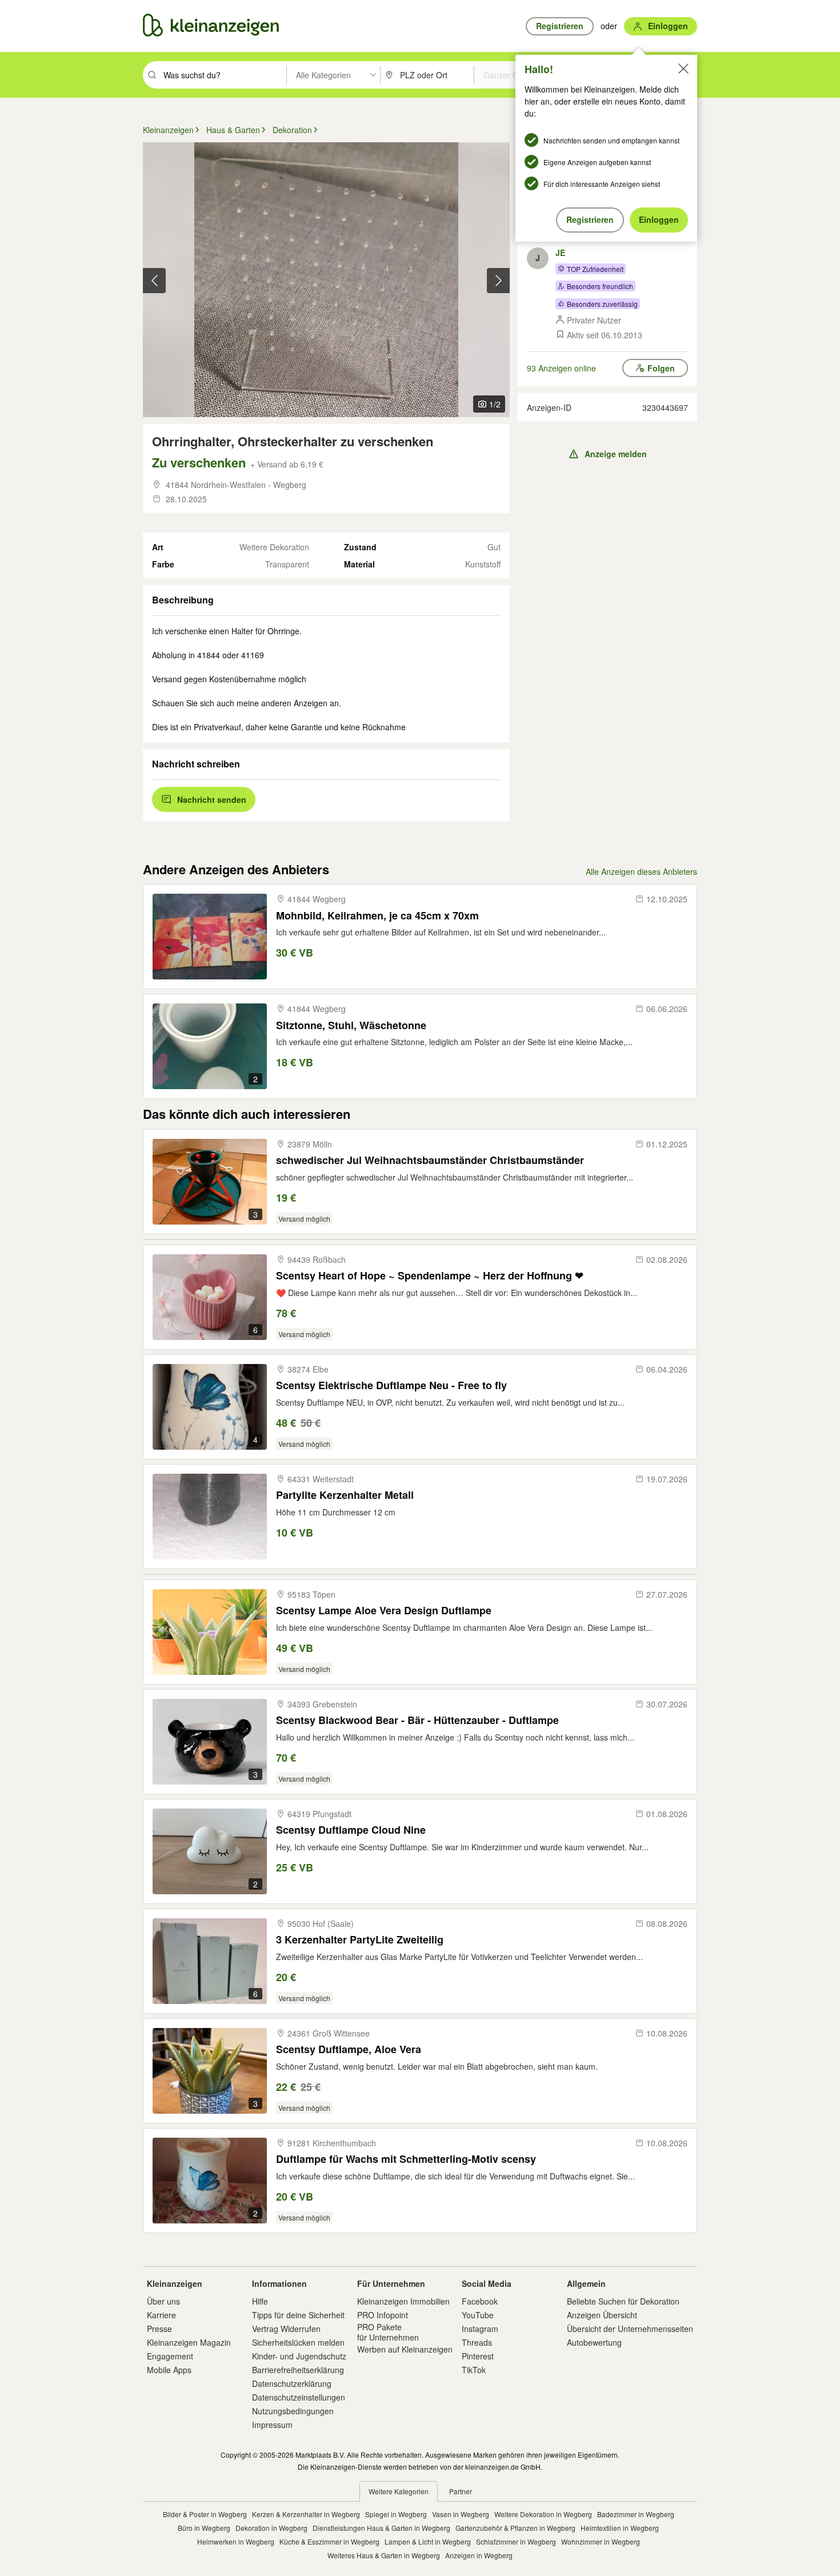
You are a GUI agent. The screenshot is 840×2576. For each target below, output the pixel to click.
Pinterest (478, 2356)
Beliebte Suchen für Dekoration (623, 2301)
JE (560, 253)
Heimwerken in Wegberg (236, 2541)
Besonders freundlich (600, 286)
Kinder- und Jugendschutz (299, 2356)
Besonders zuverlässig (602, 304)
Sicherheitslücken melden (298, 2342)
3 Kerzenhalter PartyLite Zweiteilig (360, 1940)
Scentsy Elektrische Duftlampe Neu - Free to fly (391, 1385)
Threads (477, 2342)
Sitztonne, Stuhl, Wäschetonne (351, 1025)
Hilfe (260, 2301)
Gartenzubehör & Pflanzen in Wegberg (515, 2528)
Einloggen (659, 219)
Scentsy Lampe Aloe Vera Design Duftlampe (384, 1611)
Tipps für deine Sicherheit (298, 2315)
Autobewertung (594, 2342)
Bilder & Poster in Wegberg (205, 2514)
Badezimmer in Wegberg (636, 2514)
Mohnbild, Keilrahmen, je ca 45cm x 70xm (377, 916)
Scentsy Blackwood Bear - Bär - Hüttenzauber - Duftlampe (417, 1720)
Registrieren (590, 219)
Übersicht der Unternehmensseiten (630, 2329)
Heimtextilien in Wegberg (620, 2528)
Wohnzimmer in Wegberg (601, 2541)
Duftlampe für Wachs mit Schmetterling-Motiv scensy (406, 2159)
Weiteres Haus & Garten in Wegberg (384, 2555)
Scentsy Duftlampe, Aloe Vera (349, 2049)
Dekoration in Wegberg (271, 2528)
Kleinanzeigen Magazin (189, 2342)
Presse (159, 2329)
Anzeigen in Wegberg (479, 2555)
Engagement (170, 2356)
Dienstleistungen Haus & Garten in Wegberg (381, 2528)
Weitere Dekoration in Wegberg (543, 2514)
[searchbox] (224, 75)
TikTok (474, 2370)
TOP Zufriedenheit (595, 269)
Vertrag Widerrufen (286, 2329)
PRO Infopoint (383, 2315)
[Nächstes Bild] (498, 281)
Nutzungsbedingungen (293, 2411)
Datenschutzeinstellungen (299, 2397)
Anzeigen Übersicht (602, 2315)
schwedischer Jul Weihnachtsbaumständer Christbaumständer (430, 1160)
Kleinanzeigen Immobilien (403, 2301)
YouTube (478, 2315)
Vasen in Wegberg (461, 2514)
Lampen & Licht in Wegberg (428, 2541)
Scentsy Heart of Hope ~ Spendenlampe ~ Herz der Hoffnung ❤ (430, 1276)
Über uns (163, 2301)
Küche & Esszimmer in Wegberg (329, 2541)
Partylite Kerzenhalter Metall (345, 1495)
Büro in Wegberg (204, 2528)
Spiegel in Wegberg (396, 2514)
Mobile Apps (169, 2370)
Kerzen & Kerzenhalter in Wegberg (306, 2514)
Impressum (272, 2425)
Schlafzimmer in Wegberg (516, 2541)
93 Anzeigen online (561, 368)
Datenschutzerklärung (292, 2383)
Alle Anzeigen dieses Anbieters (641, 871)
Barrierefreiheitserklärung (298, 2370)
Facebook (480, 2301)
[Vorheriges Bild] (154, 281)
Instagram (480, 2329)
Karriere (161, 2315)
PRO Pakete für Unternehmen (388, 2332)
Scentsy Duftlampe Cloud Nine (351, 1830)
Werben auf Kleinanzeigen (405, 2349)
